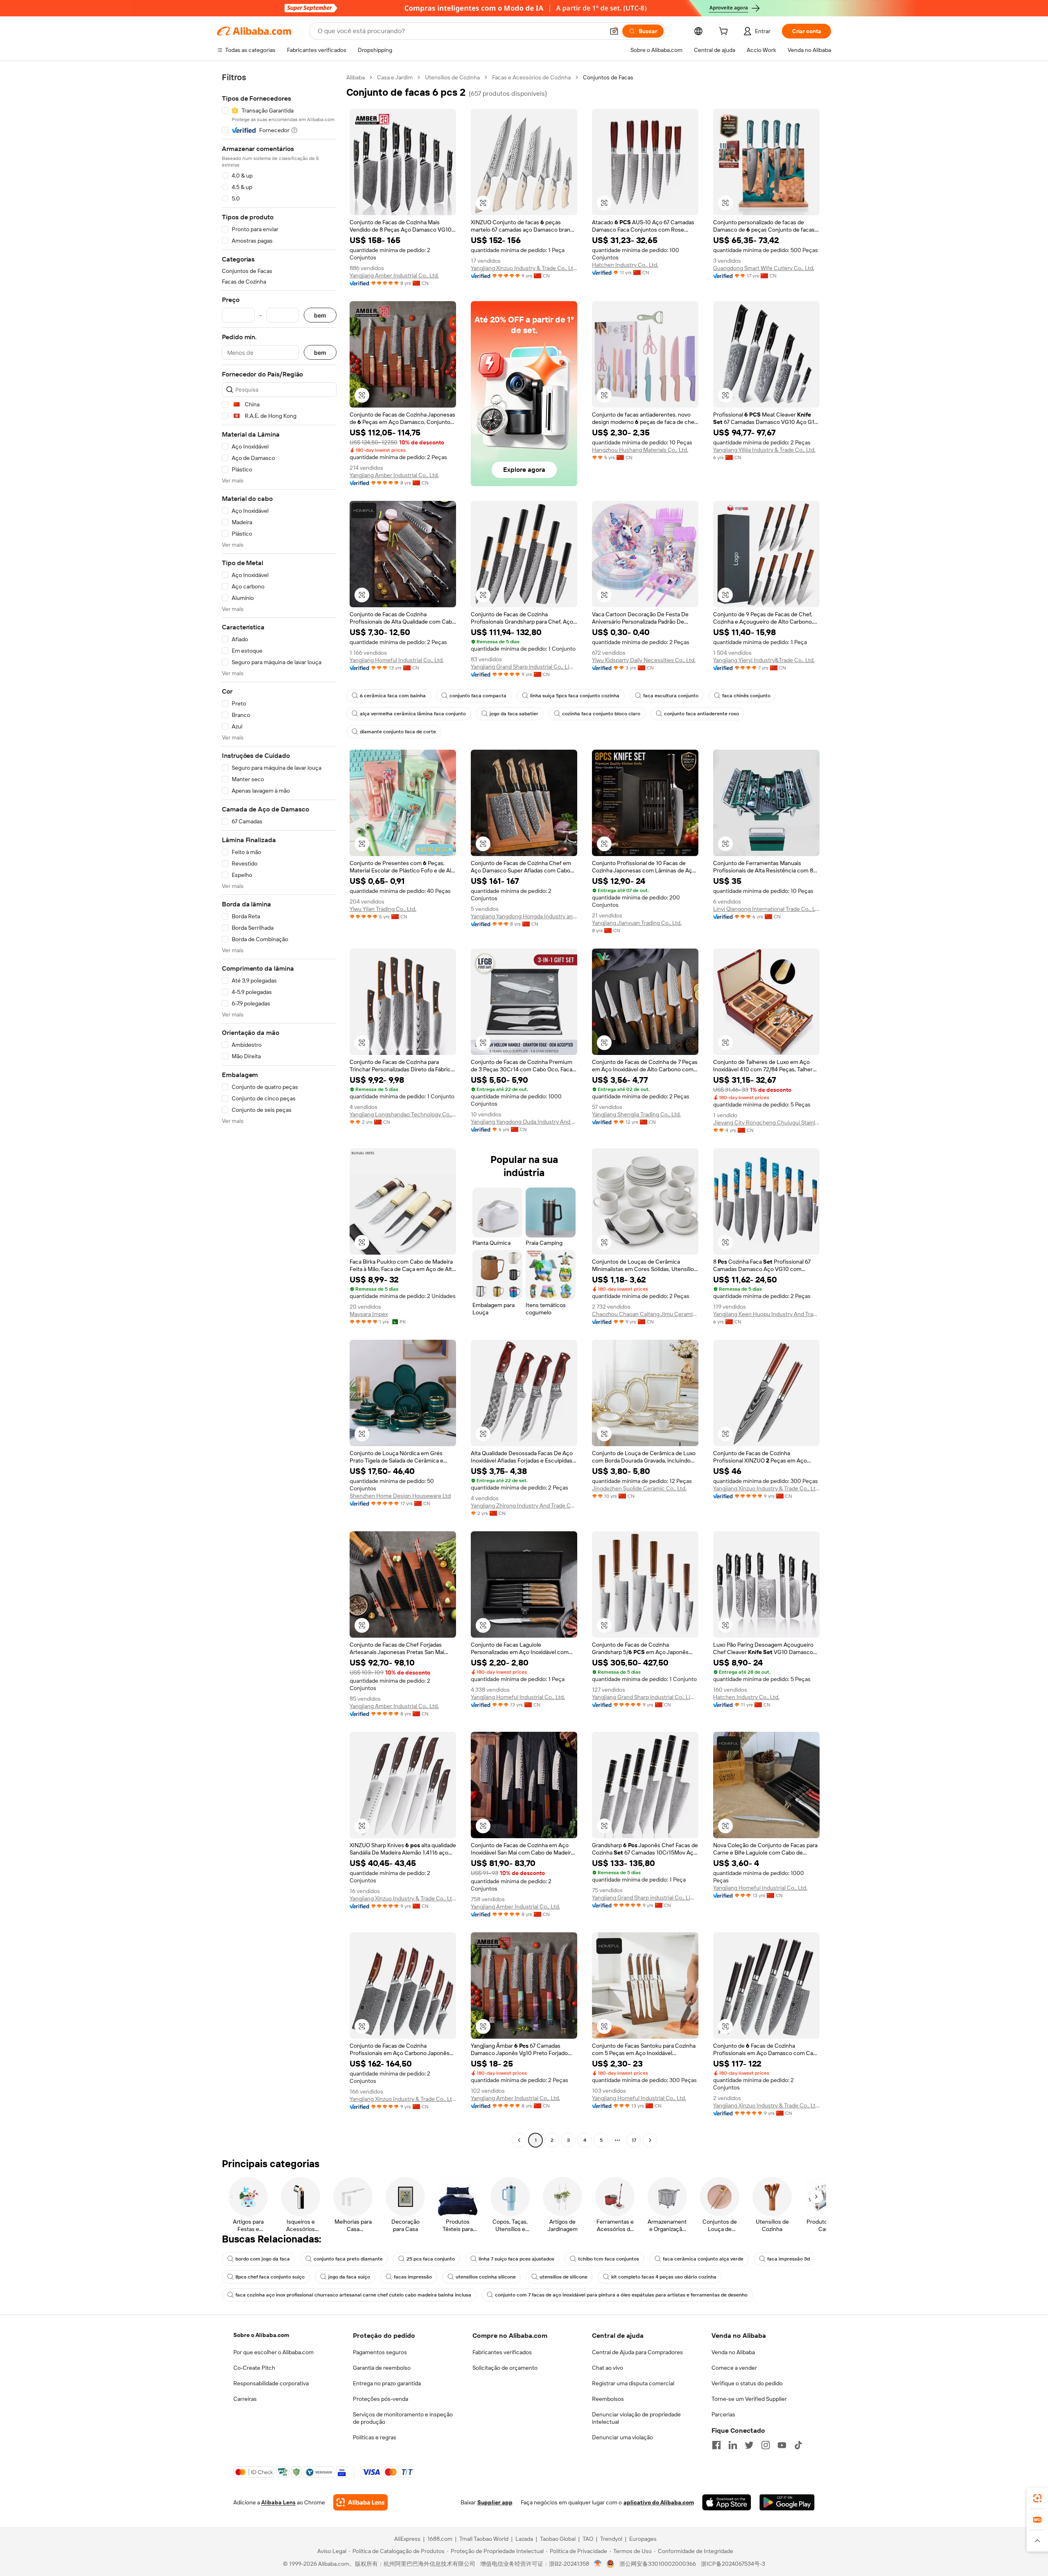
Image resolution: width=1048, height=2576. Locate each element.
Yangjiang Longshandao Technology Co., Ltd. (403, 1114)
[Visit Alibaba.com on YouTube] (782, 2445)
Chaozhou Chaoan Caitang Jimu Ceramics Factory (645, 1314)
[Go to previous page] (519, 2140)
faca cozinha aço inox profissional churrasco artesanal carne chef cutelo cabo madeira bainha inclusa (353, 2295)
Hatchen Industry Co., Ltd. (625, 265)
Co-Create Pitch (254, 2368)
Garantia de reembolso (382, 2368)
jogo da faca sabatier (514, 714)
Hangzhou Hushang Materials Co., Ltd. (640, 450)
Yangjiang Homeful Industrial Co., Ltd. (397, 660)
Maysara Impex (369, 1314)
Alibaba (356, 77)
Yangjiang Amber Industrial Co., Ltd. (394, 275)
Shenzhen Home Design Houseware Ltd (400, 1496)
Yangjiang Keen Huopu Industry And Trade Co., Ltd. (766, 1314)
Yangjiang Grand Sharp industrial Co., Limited (524, 667)
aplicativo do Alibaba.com (659, 2502)
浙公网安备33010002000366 (658, 2564)
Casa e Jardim (395, 77)
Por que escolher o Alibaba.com (273, 2352)
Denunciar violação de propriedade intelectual (636, 2418)
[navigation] (279, 1110)
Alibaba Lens (278, 2502)
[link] (1037, 2498)
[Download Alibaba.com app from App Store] (727, 2502)
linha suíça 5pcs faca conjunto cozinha (575, 696)
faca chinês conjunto (746, 696)
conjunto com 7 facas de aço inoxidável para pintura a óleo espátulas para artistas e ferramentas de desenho (621, 2295)
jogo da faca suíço (349, 2277)
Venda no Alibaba (733, 2352)
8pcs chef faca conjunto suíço (270, 2277)
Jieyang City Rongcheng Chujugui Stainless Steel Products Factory (766, 1122)
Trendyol (611, 2539)
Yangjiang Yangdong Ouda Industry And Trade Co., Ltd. (524, 1122)
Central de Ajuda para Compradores (637, 2352)
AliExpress (407, 2539)
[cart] (725, 32)
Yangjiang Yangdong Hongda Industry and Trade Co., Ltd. (524, 916)
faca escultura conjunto (671, 696)
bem (320, 315)
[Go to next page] (650, 2140)
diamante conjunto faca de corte (398, 732)
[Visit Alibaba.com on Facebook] (716, 2445)
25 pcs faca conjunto (431, 2259)
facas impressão (413, 2277)
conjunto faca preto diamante (348, 2259)
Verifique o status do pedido (747, 2383)
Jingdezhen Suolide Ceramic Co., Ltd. (639, 1488)
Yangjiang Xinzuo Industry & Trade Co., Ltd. (524, 268)
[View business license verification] (598, 2564)
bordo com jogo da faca (263, 2259)
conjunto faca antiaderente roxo (701, 714)
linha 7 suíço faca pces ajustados (516, 2259)
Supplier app (495, 2502)
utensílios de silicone (564, 2277)
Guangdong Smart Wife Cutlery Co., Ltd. (764, 268)
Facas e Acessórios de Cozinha (531, 77)
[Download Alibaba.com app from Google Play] (787, 2502)
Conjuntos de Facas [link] (608, 77)
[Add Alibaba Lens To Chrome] (360, 2502)
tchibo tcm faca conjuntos (609, 2259)
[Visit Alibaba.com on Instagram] (766, 2445)
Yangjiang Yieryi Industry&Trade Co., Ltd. (764, 660)
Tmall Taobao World (484, 2539)
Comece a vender (734, 2368)
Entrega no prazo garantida (387, 2383)
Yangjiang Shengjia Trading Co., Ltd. (636, 1114)
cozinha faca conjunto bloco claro (601, 714)
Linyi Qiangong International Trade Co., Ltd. (766, 909)
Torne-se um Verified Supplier (749, 2399)
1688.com (440, 2539)
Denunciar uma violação (622, 2437)
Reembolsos (608, 2399)
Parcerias (723, 2414)
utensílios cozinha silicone (486, 2277)
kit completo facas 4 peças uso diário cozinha (664, 2277)
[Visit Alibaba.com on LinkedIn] (733, 2445)
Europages (643, 2539)
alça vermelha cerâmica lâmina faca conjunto (413, 714)
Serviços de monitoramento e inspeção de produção (403, 2418)
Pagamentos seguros (380, 2352)
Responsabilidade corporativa (271, 2383)
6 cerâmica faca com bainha (393, 696)
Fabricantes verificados (502, 2352)
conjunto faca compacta (478, 696)
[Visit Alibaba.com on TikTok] (798, 2445)
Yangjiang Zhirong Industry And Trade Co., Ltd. (524, 1505)
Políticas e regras (375, 2437)
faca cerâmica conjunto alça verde (703, 2259)
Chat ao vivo (608, 2368)
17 (634, 2140)
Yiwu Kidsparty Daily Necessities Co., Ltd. (644, 660)
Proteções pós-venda (381, 2399)
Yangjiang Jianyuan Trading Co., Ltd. (637, 923)
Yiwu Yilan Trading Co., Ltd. (383, 909)
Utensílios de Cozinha (452, 77)
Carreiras (245, 2399)
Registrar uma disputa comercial (633, 2383)
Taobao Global (558, 2539)
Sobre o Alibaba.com (261, 2335)
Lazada (524, 2539)
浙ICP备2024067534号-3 (733, 2564)
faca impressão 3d (788, 2259)
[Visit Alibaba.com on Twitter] (749, 2445)
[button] (614, 31)
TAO (588, 2539)
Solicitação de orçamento (505, 2368)
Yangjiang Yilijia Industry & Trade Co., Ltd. (764, 450)
